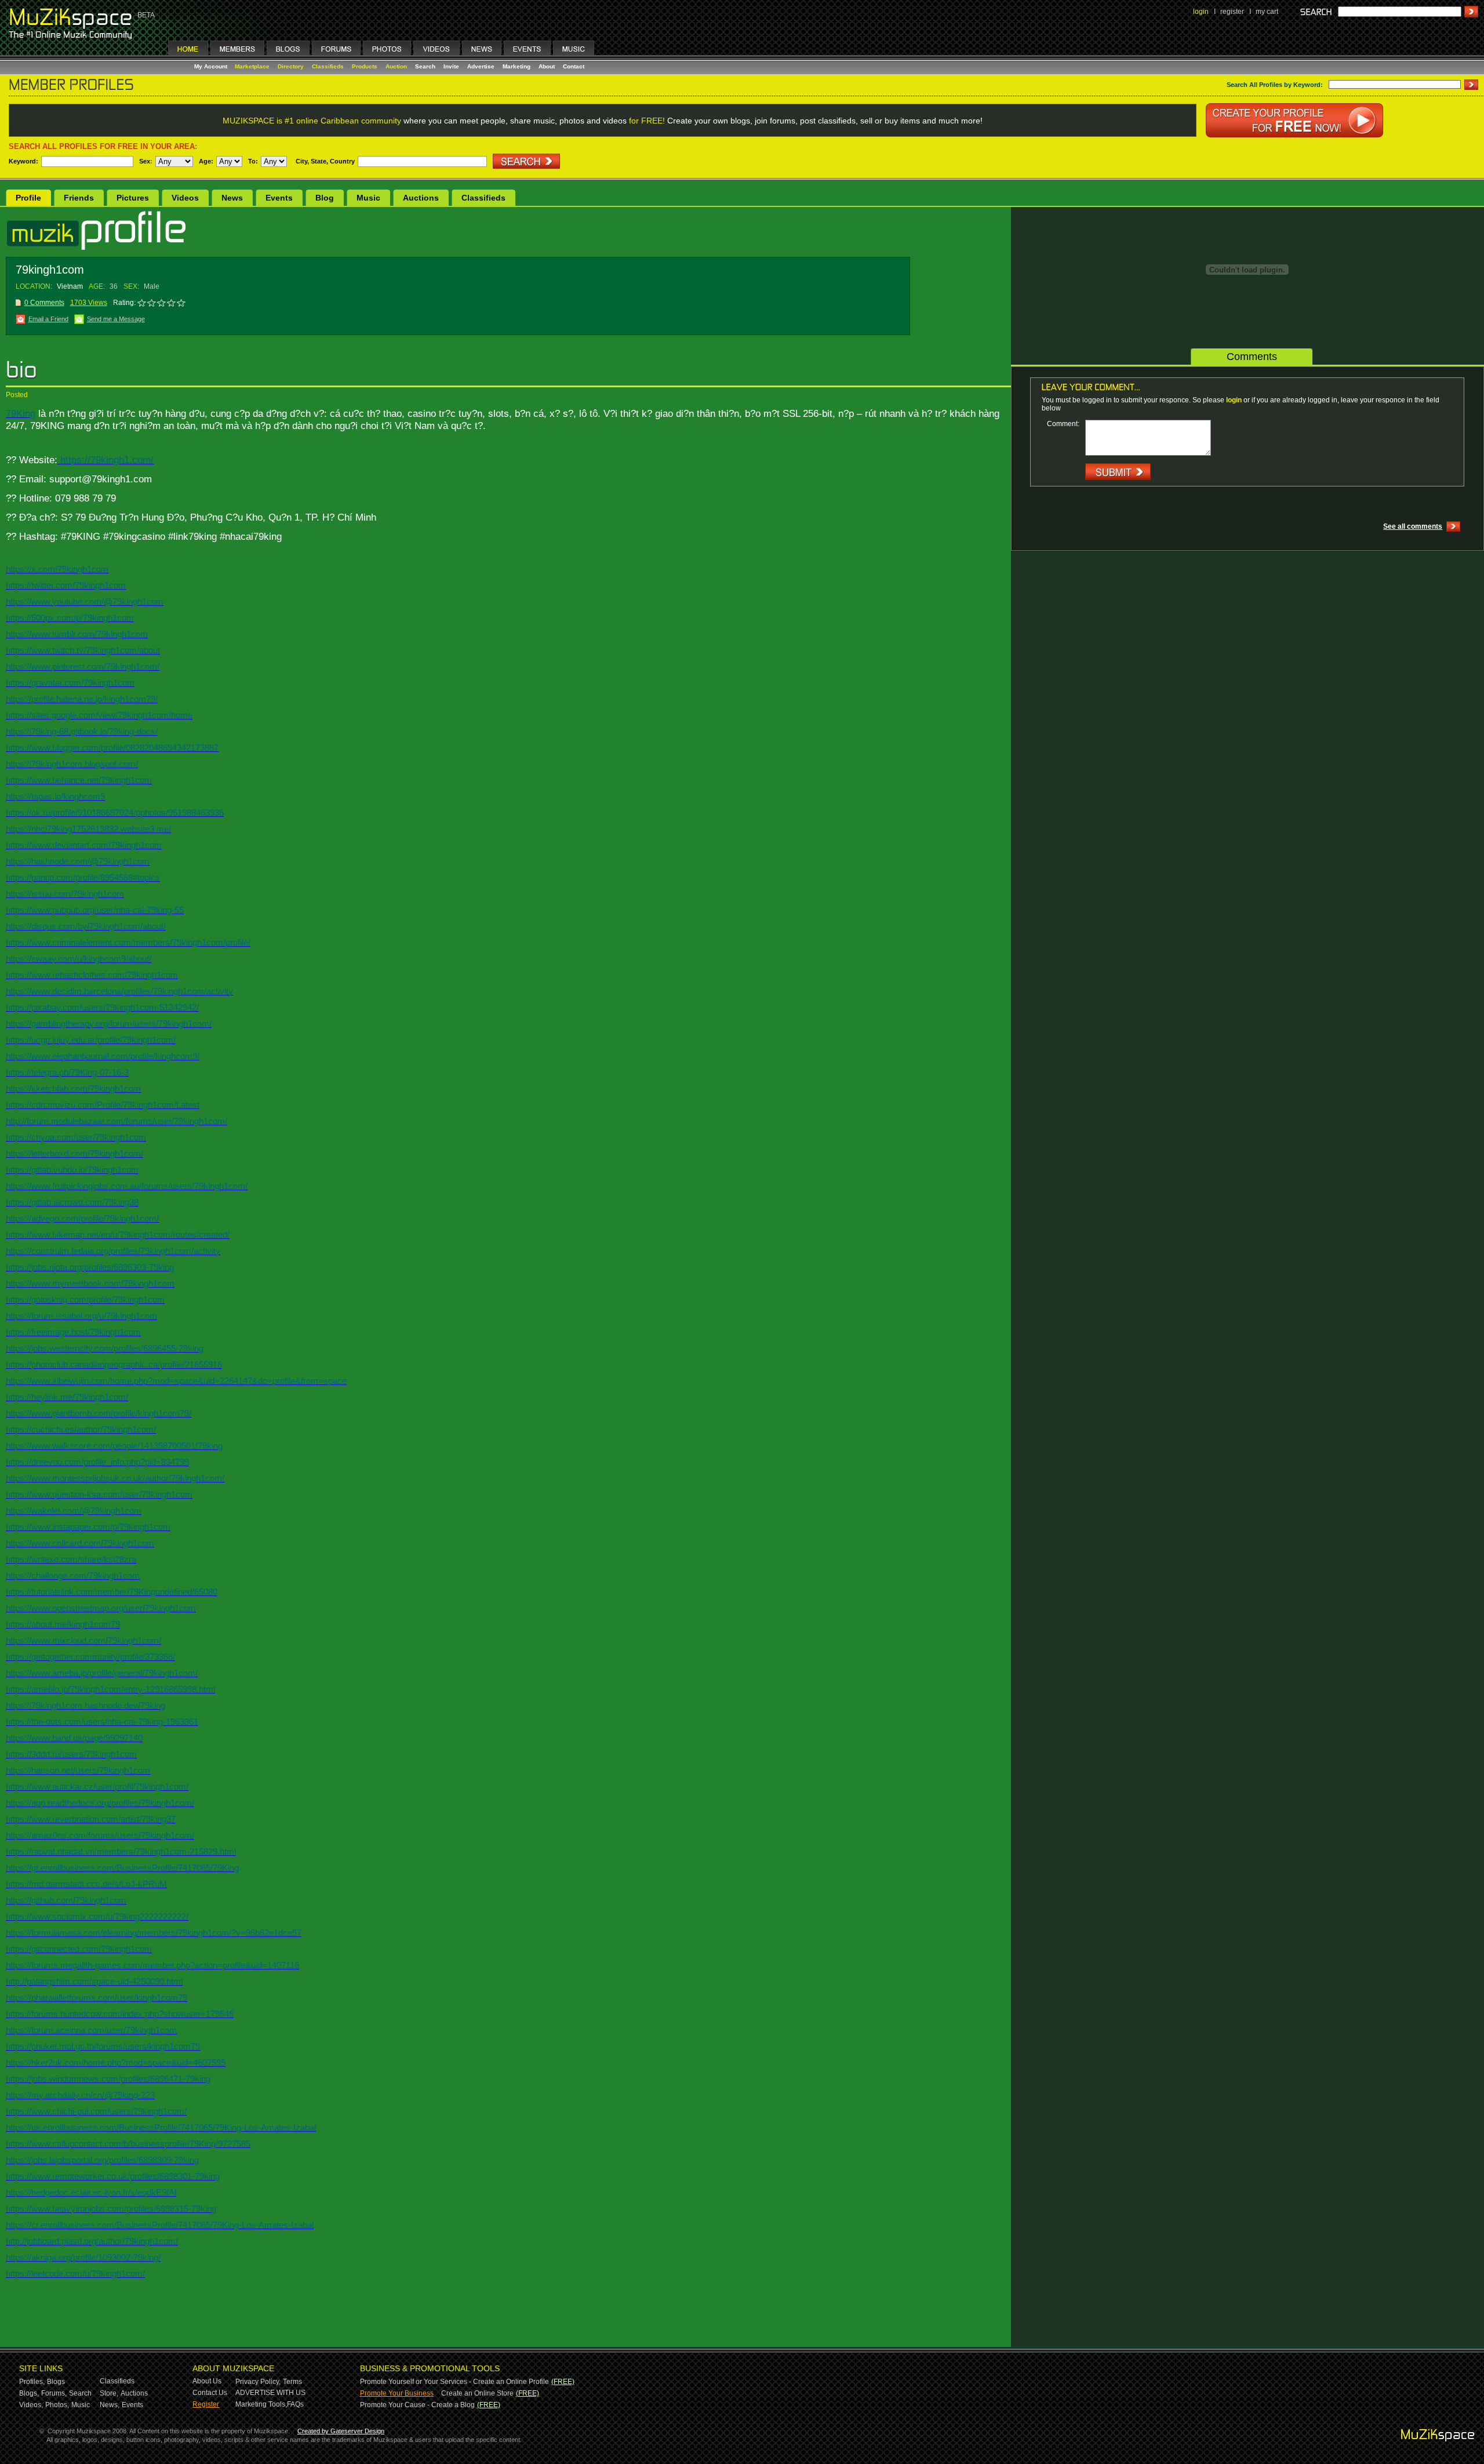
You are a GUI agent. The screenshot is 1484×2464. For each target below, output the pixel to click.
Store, (109, 2393)
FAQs (295, 2404)
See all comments (1413, 526)
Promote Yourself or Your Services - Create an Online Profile (454, 2382)
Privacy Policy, (258, 2382)
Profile (28, 198)
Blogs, (29, 2393)
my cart (1267, 12)
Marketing (517, 66)
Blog (325, 198)
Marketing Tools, (261, 2404)
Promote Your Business (397, 2393)
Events (279, 198)
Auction (396, 66)
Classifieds (328, 66)
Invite (451, 66)
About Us (207, 2381)
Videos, (31, 2405)
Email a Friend (48, 319)
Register (206, 2404)
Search (425, 66)
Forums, (54, 2393)
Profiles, (32, 2382)
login (1201, 12)
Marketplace (252, 66)
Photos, (57, 2405)
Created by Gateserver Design (341, 2431)
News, (110, 2405)
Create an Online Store (477, 2393)
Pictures (133, 198)
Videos (185, 198)
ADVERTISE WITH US (270, 2393)
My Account (212, 66)
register (1232, 12)
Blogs (56, 2382)
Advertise (481, 66)
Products (365, 66)
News (232, 198)
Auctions (421, 198)
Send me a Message (116, 319)
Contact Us (210, 2393)
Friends (79, 198)
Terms (292, 2382)
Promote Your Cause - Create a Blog (417, 2405)
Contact (574, 66)
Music (368, 198)
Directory (291, 66)
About (547, 66)
